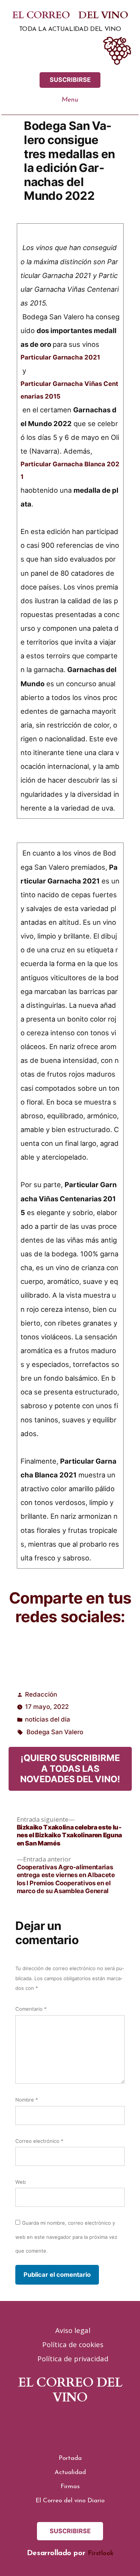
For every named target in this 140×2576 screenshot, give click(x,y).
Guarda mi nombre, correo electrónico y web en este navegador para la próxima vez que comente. (66, 2237)
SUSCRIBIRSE (70, 80)
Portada (70, 2458)
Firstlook (100, 2553)
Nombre (27, 2100)
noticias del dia (48, 1719)
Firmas (70, 2486)
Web (21, 2182)
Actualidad (70, 2472)
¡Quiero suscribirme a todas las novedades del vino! (70, 1768)
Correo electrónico (39, 2141)
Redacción (41, 1694)
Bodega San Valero (55, 1732)
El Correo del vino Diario (70, 2501)
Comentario (31, 2009)
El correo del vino (70, 16)
